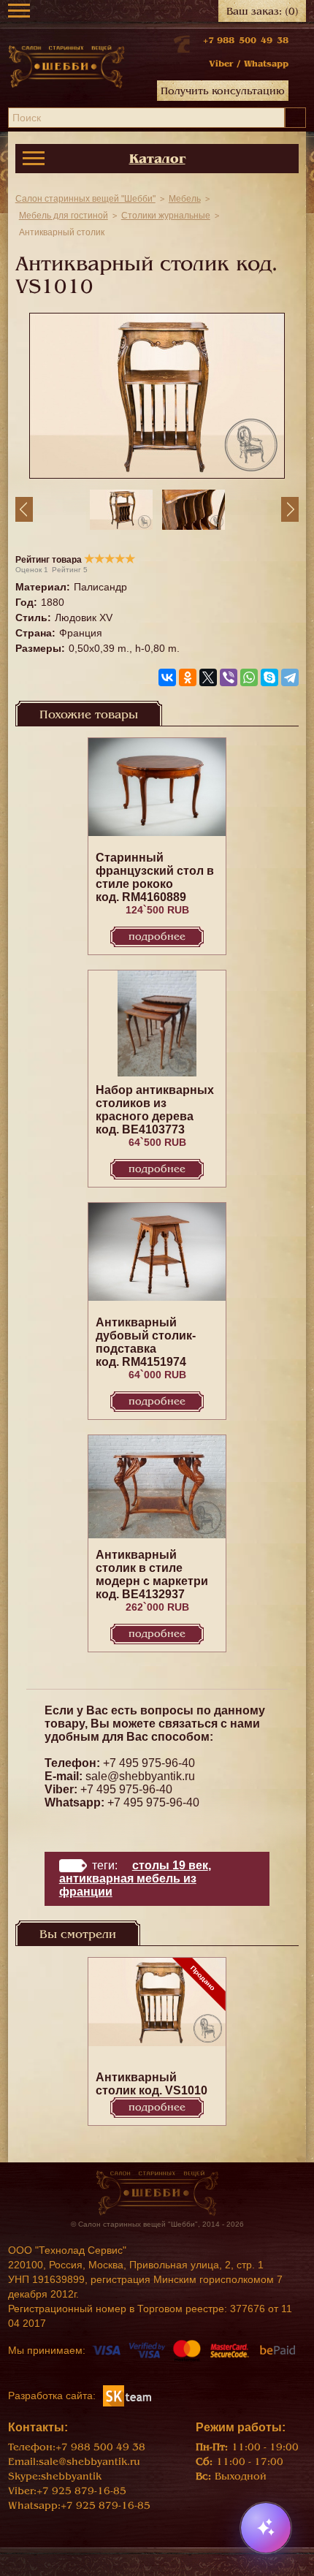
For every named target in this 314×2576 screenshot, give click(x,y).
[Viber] (229, 677)
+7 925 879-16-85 (81, 2491)
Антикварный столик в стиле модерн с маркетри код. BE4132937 (152, 1574)
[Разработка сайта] (127, 2395)
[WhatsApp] (249, 677)
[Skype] (269, 677)
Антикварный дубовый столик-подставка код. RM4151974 (146, 1342)
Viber (221, 64)
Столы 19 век (170, 1865)
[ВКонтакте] (167, 677)
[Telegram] (290, 677)
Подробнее (157, 936)
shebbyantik (71, 2476)
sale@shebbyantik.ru (140, 1776)
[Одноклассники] (188, 677)
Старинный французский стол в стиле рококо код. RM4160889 (155, 877)
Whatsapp (266, 64)
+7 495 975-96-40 (149, 1763)
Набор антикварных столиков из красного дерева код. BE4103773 (155, 1110)
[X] (208, 677)
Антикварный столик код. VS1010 (152, 2084)
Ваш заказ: (263, 11)
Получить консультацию (223, 91)
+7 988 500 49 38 (246, 40)
